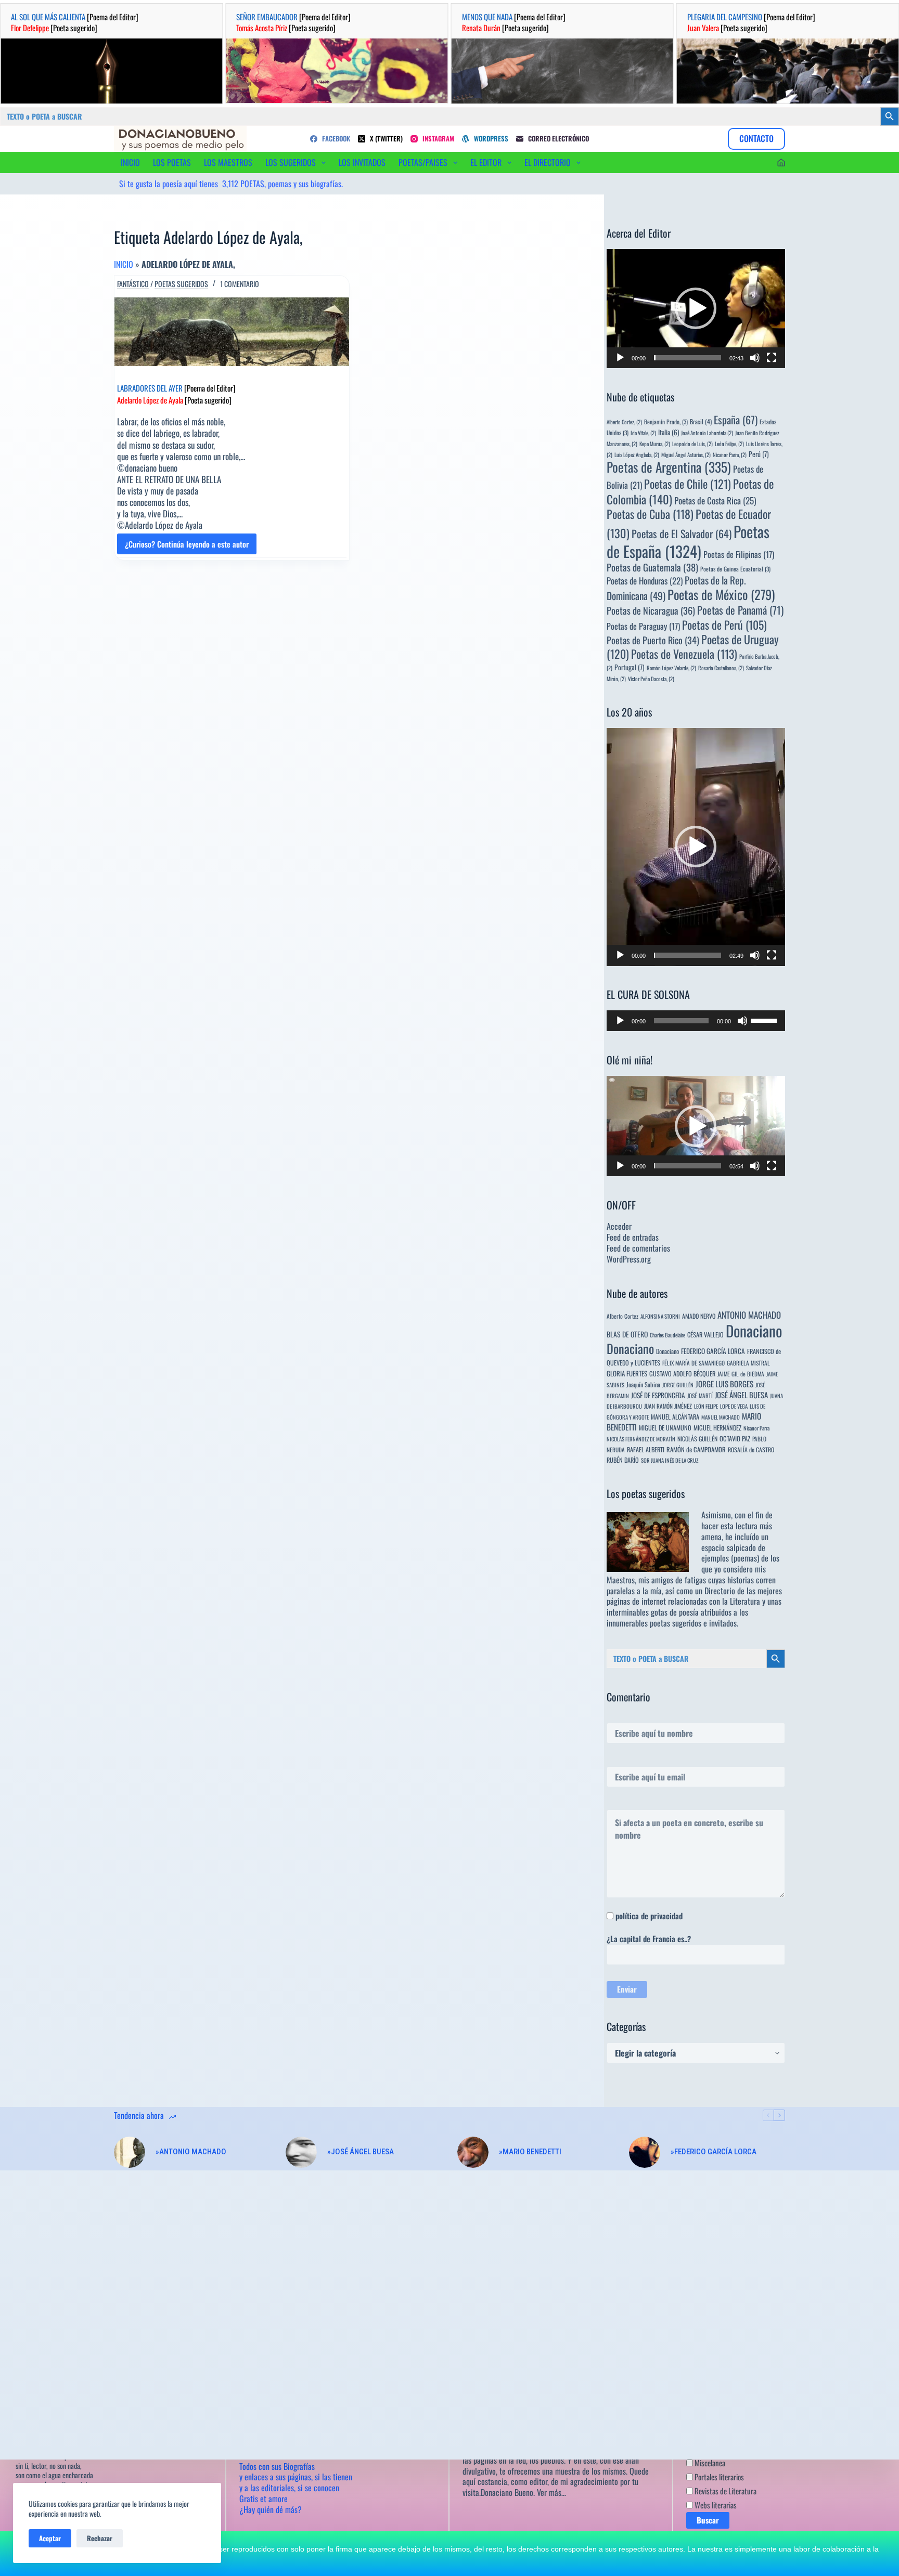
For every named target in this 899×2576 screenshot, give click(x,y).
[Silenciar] (755, 358)
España (736, 420)
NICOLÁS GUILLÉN (697, 1439)
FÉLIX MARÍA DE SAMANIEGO (693, 1363)
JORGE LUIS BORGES (724, 1384)
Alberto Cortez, (624, 422)
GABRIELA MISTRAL (748, 1363)
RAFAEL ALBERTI (646, 1449)
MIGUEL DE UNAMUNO (665, 1428)
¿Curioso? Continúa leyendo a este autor (187, 546)
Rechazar (100, 2538)
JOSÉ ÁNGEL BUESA (741, 1395)
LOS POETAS (172, 162)
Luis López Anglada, (637, 454)
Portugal (630, 667)
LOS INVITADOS (362, 162)
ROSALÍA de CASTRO (751, 1449)
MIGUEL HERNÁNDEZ (717, 1428)
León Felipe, (729, 444)
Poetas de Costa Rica (715, 500)
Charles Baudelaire (667, 1335)
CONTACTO (756, 138)
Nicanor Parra (756, 1428)
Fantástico (133, 284)
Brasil (701, 421)
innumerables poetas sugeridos (654, 1623)
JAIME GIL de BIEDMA (741, 1374)
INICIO (130, 162)
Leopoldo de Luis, (692, 444)
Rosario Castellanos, (721, 668)
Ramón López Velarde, (671, 668)
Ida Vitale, (643, 433)
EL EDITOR (486, 162)
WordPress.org (629, 1259)
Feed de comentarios (638, 1248)
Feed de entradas (633, 1237)
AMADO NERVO (699, 1316)
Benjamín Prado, (666, 421)
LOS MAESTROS (228, 162)
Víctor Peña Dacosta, (651, 679)
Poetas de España (688, 541)
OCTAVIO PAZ (735, 1439)
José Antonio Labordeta (707, 433)
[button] (696, 308)
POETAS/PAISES (423, 162)
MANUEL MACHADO (721, 1417)
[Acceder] (781, 162)
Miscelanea (709, 2463)
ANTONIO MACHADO (749, 1315)
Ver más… (551, 2492)
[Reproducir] (620, 358)
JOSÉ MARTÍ (700, 1395)
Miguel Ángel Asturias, (686, 454)
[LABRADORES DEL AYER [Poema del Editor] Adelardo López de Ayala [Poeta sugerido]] (232, 332)
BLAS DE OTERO (627, 1334)
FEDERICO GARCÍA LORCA (713, 1351)
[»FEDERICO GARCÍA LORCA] (645, 2152)
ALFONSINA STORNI (660, 1316)
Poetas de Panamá (740, 610)
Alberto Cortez (622, 1316)
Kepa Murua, (655, 444)
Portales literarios (718, 2477)
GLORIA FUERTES (627, 1374)
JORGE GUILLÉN (678, 1385)
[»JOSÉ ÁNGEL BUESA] (301, 2152)
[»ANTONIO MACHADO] (130, 2152)
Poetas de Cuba (650, 514)
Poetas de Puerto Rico (653, 640)
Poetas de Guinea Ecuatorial (735, 569)
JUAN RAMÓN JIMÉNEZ (668, 1406)
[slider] (688, 358)
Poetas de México (721, 594)
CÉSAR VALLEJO (705, 1335)
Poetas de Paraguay (643, 626)
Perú (759, 454)
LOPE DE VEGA (734, 1406)
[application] (696, 309)
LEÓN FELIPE (706, 1406)
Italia (669, 432)
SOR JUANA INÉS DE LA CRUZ (670, 1460)
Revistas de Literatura (725, 2491)
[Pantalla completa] (772, 358)
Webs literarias (715, 2505)
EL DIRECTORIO (548, 162)
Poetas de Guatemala (652, 567)
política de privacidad (649, 1916)
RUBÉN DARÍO (623, 1460)
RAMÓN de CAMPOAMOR (696, 1449)
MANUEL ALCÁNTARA (675, 1417)
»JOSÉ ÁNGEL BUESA (361, 2152)
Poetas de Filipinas (739, 554)
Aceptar (50, 2538)
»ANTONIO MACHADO (191, 2152)
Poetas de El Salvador (682, 534)
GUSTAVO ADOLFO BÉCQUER (682, 1374)
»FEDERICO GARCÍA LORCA (714, 2152)
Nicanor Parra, (730, 454)
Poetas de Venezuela (684, 654)
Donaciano (754, 1330)
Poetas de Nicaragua (651, 610)
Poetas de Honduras (645, 581)
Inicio (124, 264)
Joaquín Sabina (643, 1384)
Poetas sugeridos (181, 284)
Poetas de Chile (688, 484)
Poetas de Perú (724, 625)
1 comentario (240, 284)
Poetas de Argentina (669, 467)
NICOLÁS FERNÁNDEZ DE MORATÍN (641, 1439)
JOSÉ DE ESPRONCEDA (658, 1395)
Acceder (619, 1226)
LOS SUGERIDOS (291, 162)
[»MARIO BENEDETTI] (473, 2152)
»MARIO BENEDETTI (530, 2152)
